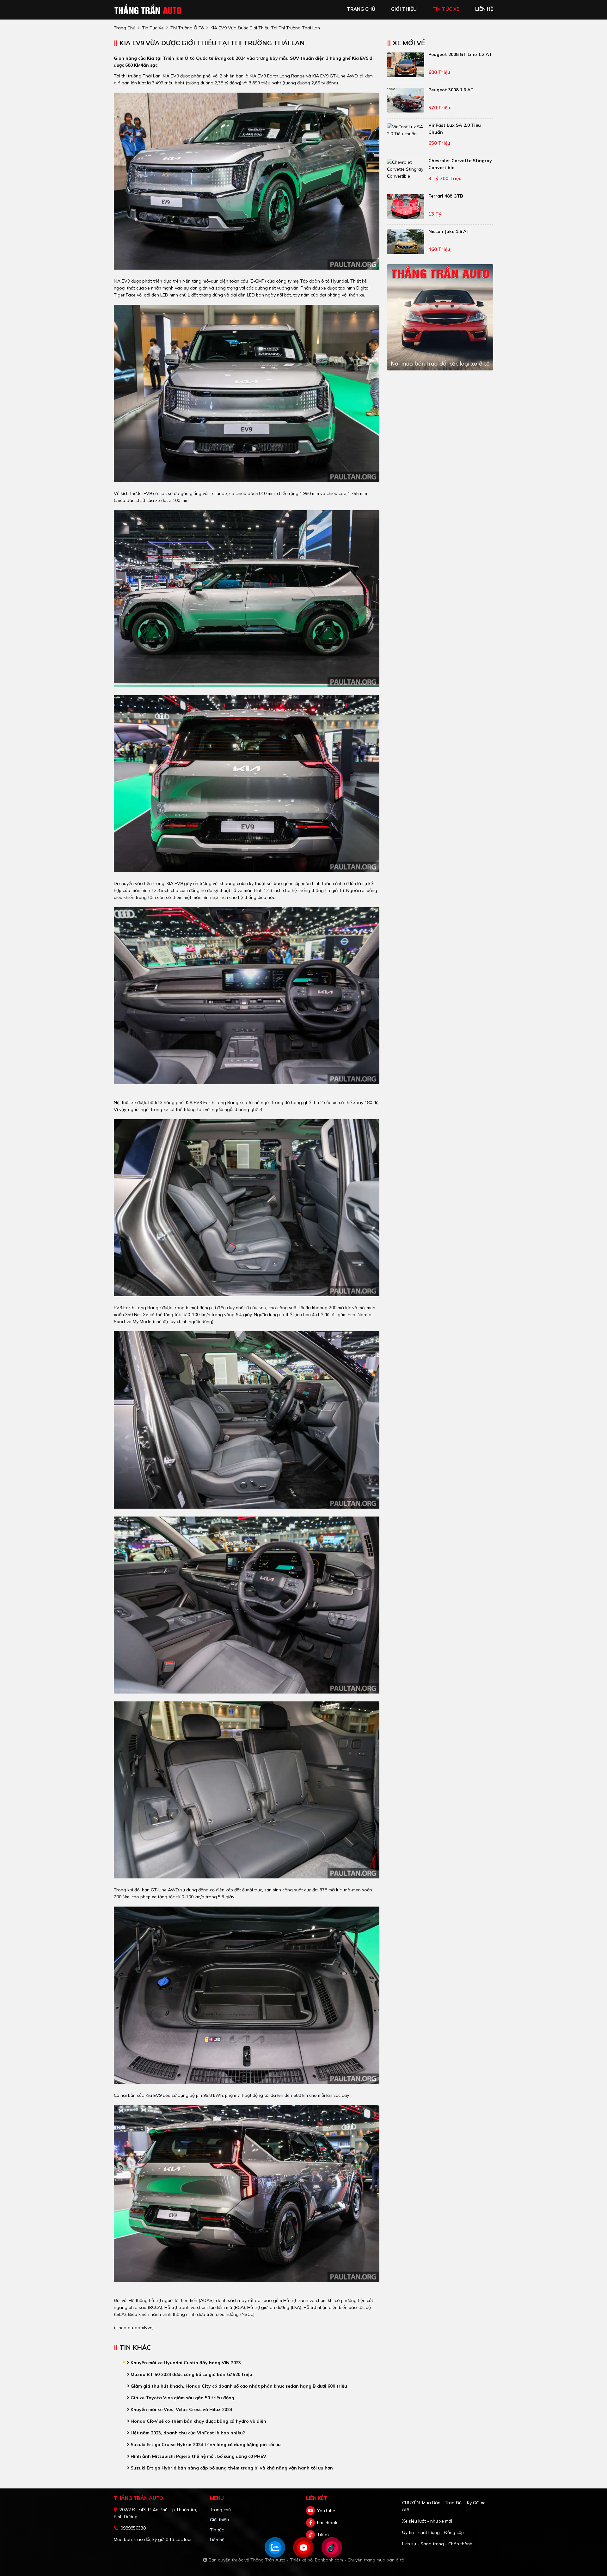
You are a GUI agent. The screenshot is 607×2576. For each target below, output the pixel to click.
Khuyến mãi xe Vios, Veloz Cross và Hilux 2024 (181, 2409)
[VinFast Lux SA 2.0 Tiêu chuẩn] (406, 130)
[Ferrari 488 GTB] (406, 206)
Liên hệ (217, 2540)
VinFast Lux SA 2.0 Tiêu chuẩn (455, 129)
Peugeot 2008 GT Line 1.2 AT (460, 54)
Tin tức (217, 2530)
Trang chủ (220, 2510)
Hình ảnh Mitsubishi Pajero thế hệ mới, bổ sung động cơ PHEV (198, 2456)
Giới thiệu (219, 2520)
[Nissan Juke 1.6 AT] (406, 242)
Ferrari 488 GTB (446, 196)
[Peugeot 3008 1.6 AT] (406, 100)
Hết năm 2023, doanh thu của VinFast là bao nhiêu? (187, 2433)
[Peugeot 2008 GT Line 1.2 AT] (406, 65)
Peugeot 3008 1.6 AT (451, 90)
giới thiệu (404, 9)
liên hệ (484, 9)
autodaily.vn (140, 2328)
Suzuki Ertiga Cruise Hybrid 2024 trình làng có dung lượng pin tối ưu (205, 2445)
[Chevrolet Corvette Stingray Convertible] (406, 169)
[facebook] (310, 2523)
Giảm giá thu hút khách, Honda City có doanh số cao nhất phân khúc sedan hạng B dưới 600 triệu (238, 2386)
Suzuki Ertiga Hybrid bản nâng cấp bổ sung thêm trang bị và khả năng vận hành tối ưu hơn (231, 2468)
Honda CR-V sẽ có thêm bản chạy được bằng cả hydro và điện (198, 2421)
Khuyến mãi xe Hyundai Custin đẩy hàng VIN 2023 (185, 2363)
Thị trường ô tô (187, 28)
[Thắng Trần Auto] (149, 9)
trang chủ (361, 9)
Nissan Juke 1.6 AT (449, 231)
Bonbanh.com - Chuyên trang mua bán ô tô (360, 2560)
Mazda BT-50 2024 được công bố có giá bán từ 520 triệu (191, 2374)
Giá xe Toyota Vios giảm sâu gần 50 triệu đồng (182, 2398)
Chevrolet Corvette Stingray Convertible (460, 164)
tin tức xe (446, 9)
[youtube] (310, 2511)
